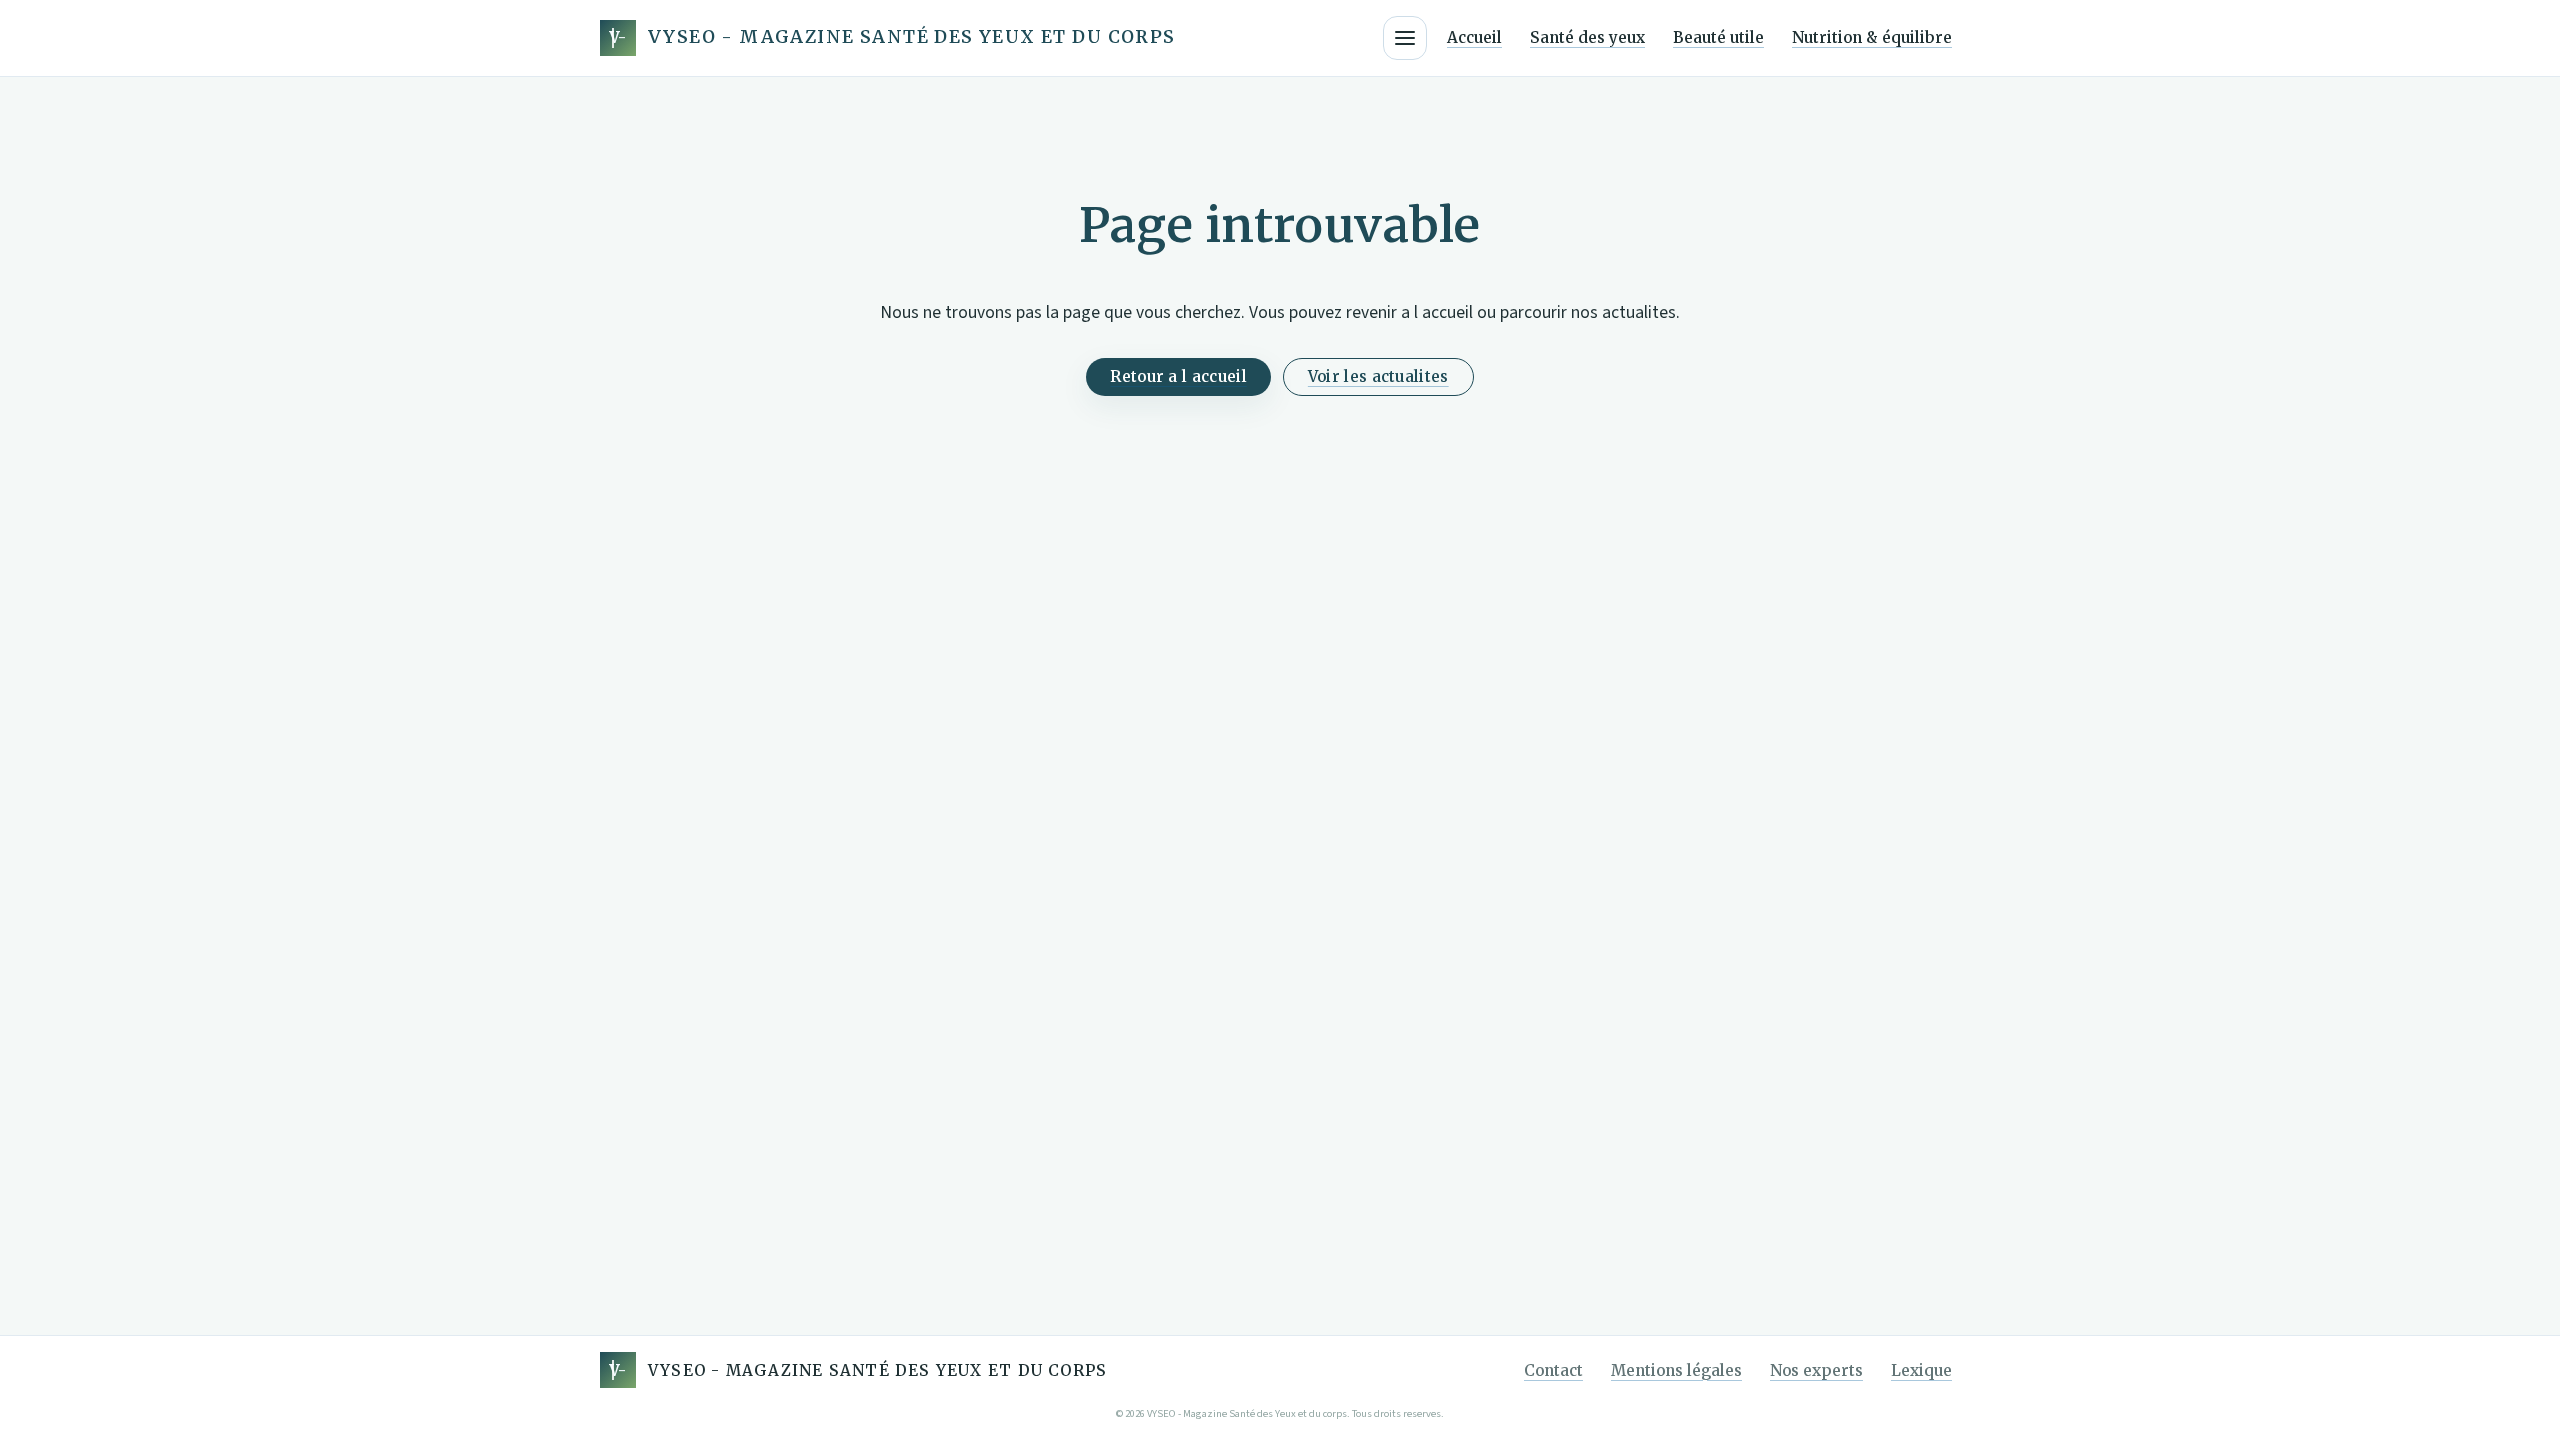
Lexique (1921, 1370)
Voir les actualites (1378, 376)
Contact (1553, 1370)
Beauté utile (1718, 37)
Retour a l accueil (1178, 376)
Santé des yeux (1587, 37)
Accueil (1474, 37)
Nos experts (1816, 1370)
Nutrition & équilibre (1872, 37)
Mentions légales (1676, 1370)
